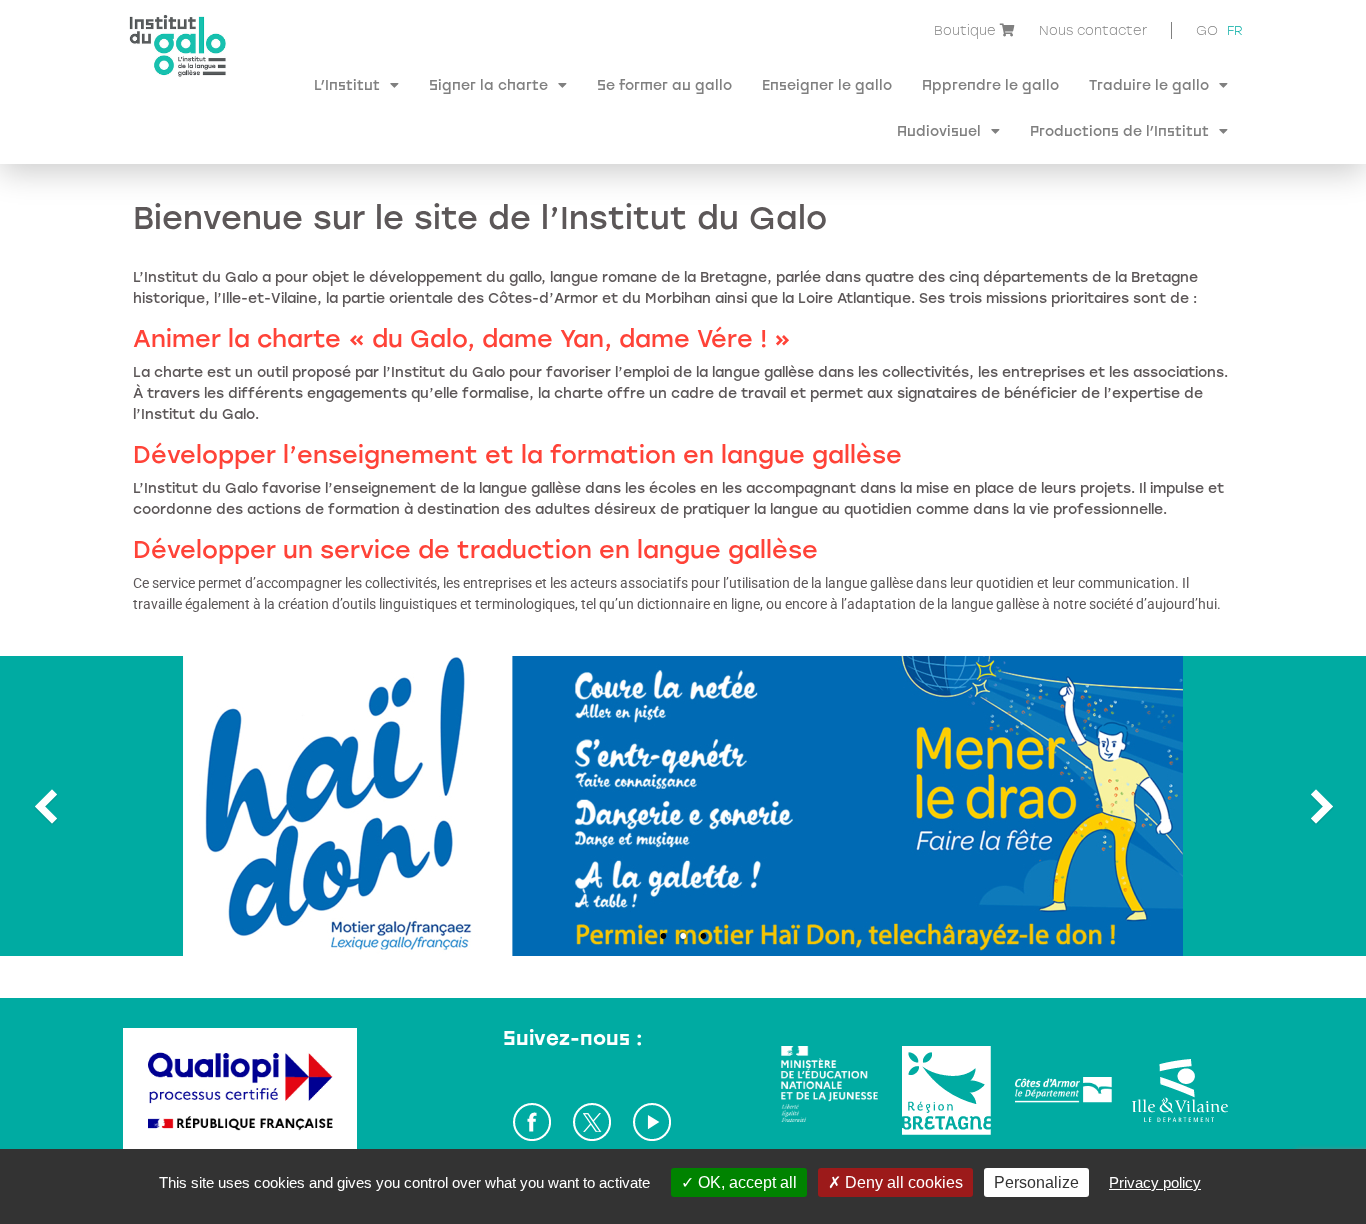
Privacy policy (1155, 1182)
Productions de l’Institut (1119, 130)
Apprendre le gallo (990, 84)
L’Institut (347, 84)
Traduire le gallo (1149, 84)
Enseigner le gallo (827, 84)
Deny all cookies (902, 1182)
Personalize (1036, 1182)
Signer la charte (488, 84)
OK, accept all (745, 1182)
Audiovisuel (939, 130)
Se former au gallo (664, 84)
